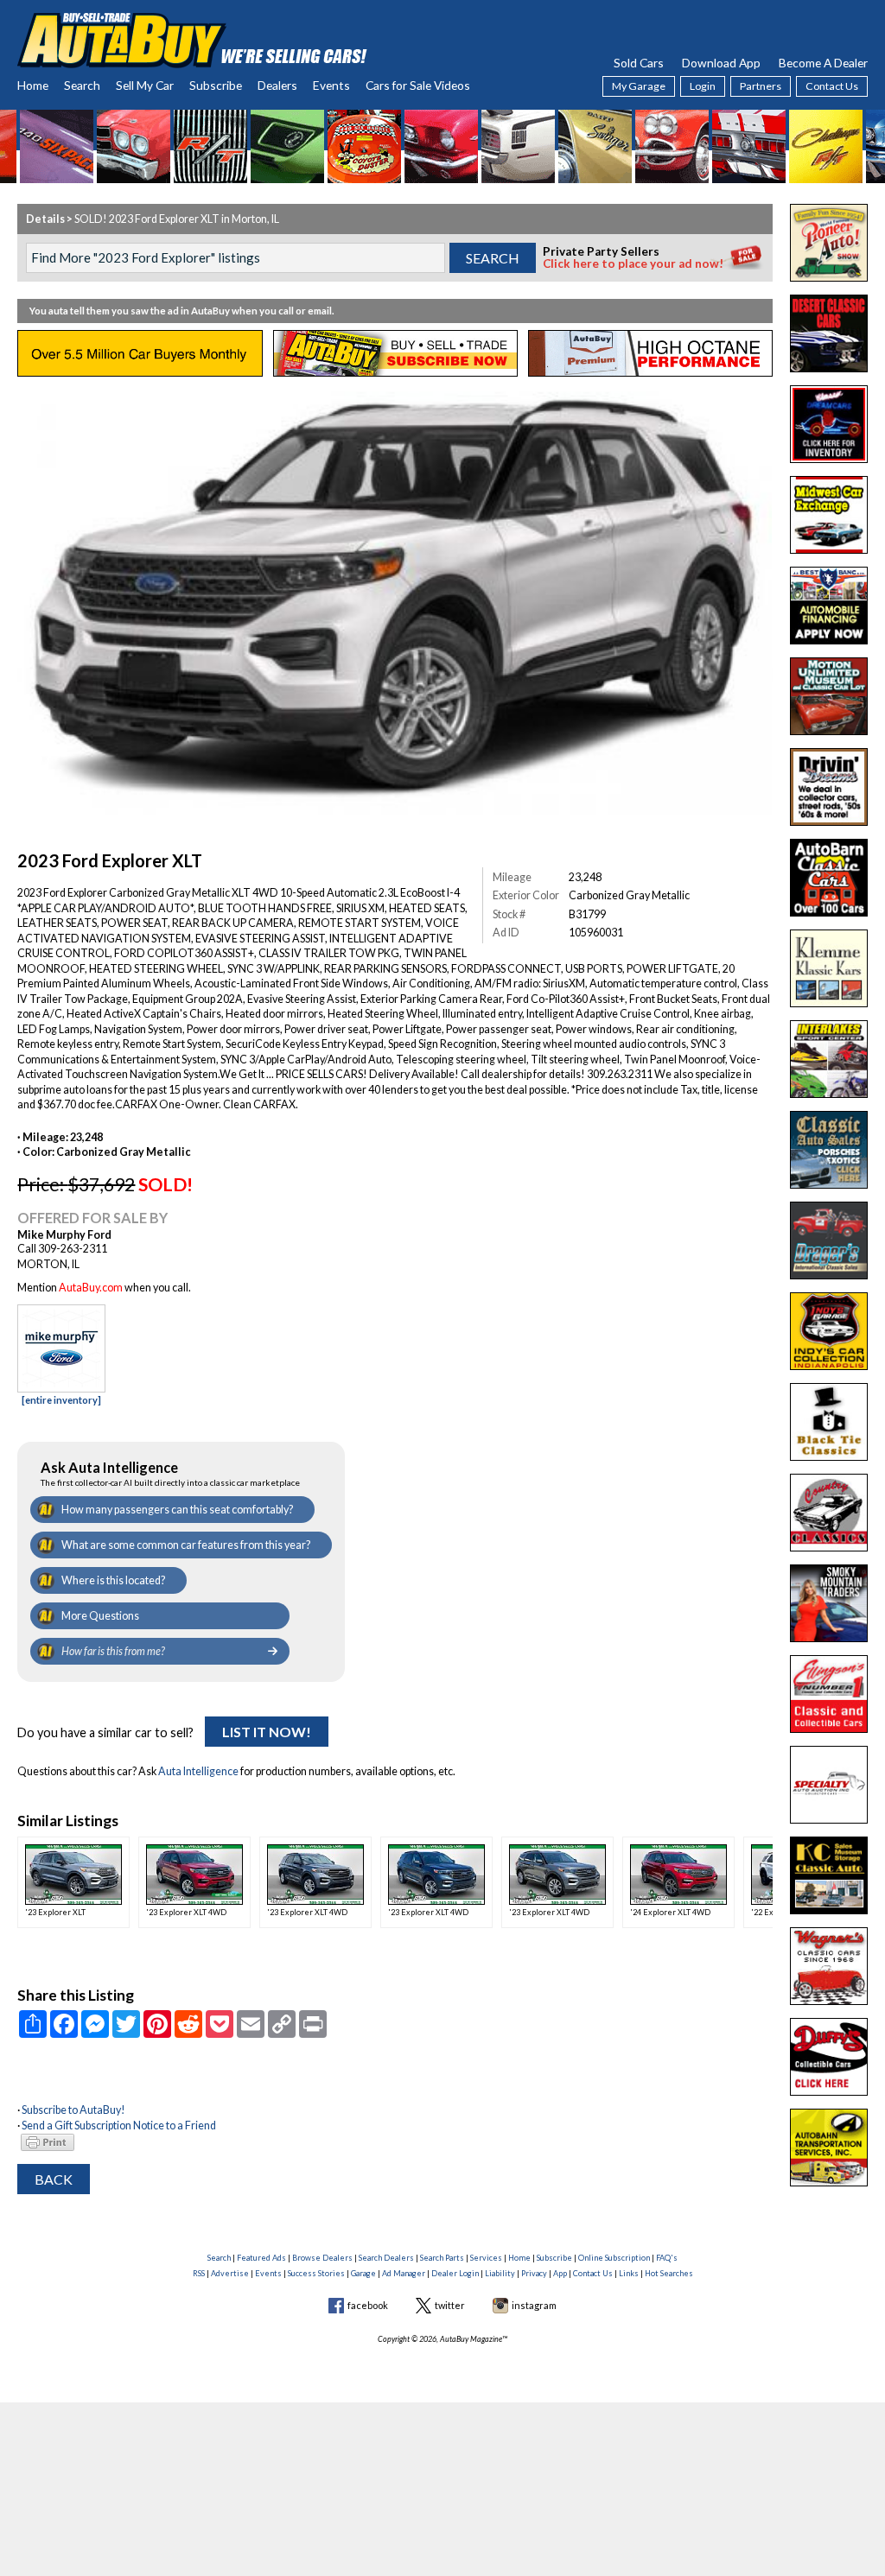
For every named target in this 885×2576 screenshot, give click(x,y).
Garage (363, 2273)
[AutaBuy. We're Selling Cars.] (192, 38)
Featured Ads (261, 2258)
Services (486, 2258)
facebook (368, 2305)
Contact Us (832, 86)
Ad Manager (404, 2273)
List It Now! (267, 1732)
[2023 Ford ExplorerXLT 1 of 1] (395, 600)
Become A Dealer (823, 63)
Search (82, 85)
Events (331, 85)
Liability (500, 2273)
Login (703, 86)
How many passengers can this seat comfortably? (177, 1510)
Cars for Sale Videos (418, 85)
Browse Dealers (322, 2258)
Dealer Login (455, 2273)
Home (33, 85)
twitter (450, 2305)
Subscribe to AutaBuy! (73, 2110)
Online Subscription (614, 2258)
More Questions (100, 1616)
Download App (721, 63)
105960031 (596, 933)
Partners (761, 86)
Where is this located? (113, 1580)
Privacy (534, 2273)
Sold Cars (639, 63)
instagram (534, 2305)
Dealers (277, 85)
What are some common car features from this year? (186, 1545)
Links (629, 2273)
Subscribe (216, 85)
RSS (199, 2273)
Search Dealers (386, 2258)
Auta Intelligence (198, 1771)
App (560, 2273)
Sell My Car (145, 85)
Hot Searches (669, 2273)
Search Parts (442, 2258)
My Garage (639, 86)
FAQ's (667, 2258)
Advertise (230, 2273)
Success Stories (316, 2273)
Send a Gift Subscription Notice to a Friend (119, 2126)
